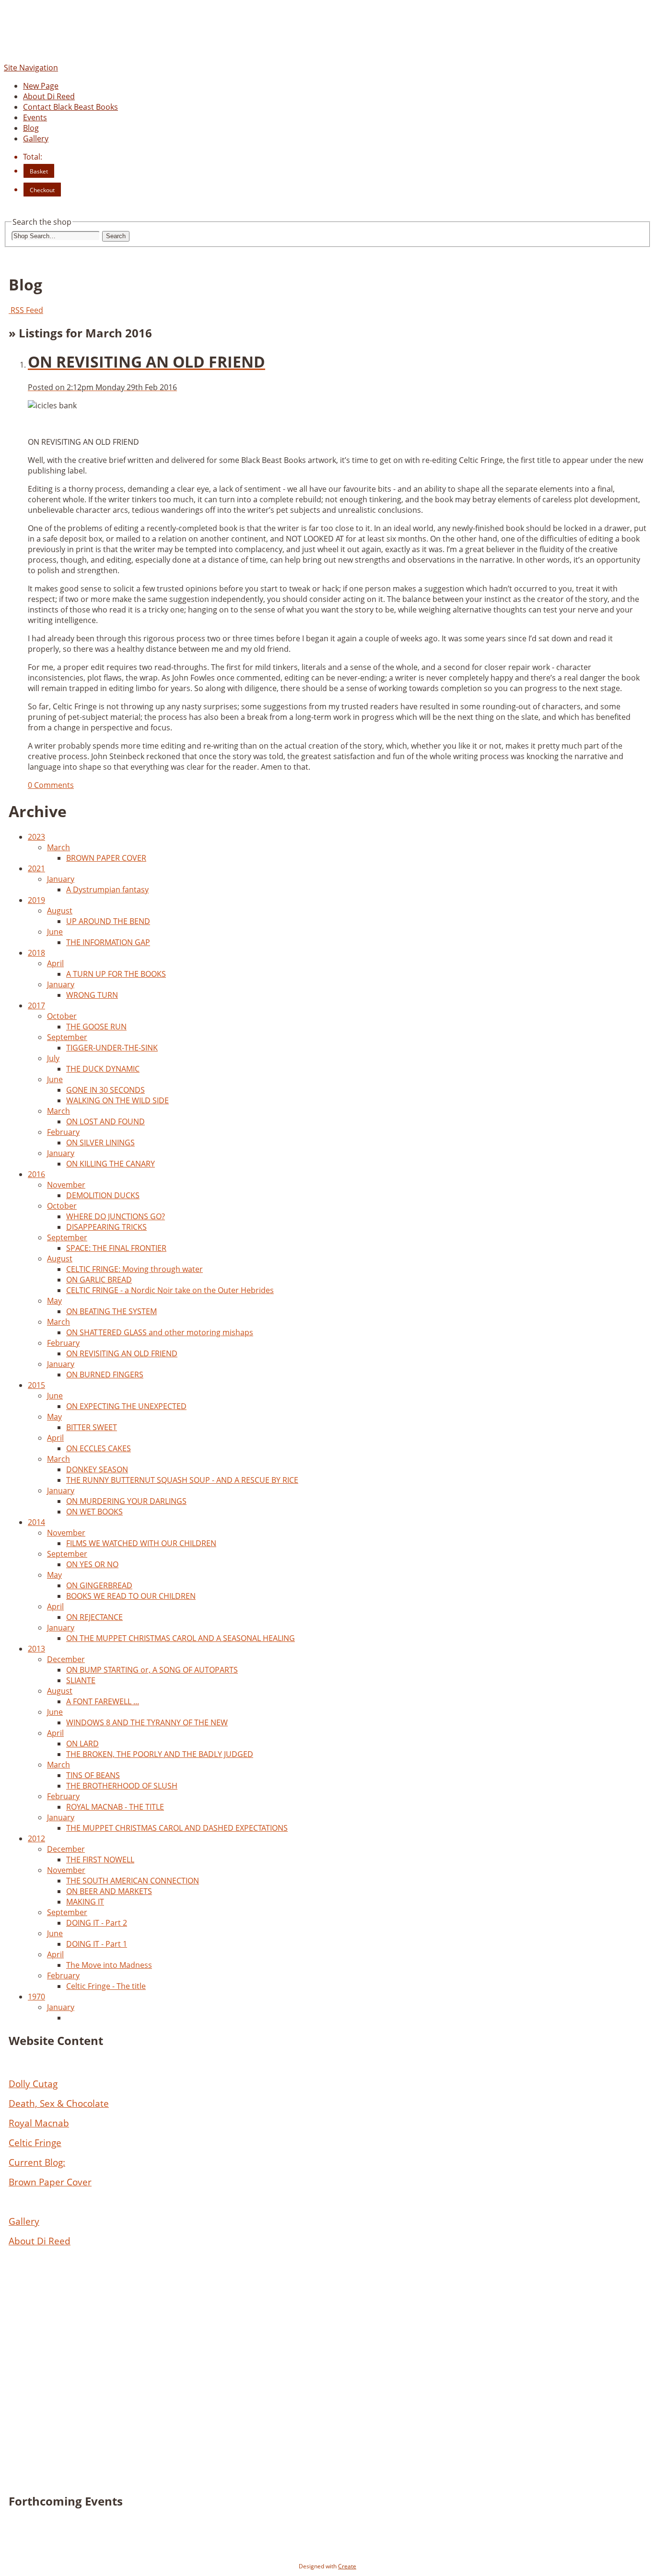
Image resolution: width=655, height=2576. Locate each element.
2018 (36, 953)
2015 (36, 1385)
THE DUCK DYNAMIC (103, 1069)
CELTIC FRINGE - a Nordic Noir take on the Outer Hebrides (170, 1290)
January (61, 879)
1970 (36, 1997)
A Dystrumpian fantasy (107, 889)
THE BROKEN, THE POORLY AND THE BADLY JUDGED (160, 1754)
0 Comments (51, 785)
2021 (36, 868)
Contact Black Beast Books (70, 107)
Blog (31, 128)
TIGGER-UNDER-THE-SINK (112, 1048)
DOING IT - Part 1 (97, 1944)
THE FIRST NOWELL (100, 1860)
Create (347, 2566)
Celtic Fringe (35, 2143)
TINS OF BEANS (93, 1775)
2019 (36, 900)
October (62, 1016)
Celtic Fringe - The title (106, 1986)
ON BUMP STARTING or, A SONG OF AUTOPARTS (152, 1670)
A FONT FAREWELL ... (103, 1701)
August (60, 911)
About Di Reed (49, 96)
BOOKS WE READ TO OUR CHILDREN (131, 1596)
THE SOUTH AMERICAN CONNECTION (133, 1881)
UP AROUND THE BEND (108, 921)
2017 (36, 1005)
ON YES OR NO (92, 1564)
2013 (36, 1649)
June (55, 932)
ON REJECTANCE (94, 1617)
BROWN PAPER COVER (106, 858)
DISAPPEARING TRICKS (106, 1227)
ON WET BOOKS (94, 1512)
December (66, 1659)
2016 (36, 1174)
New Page (41, 86)
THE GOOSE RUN (96, 1027)
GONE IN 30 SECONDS (105, 1090)
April (55, 963)
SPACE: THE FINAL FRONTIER (116, 1248)
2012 (36, 1838)
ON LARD (82, 1744)
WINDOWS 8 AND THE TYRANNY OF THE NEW (147, 1722)
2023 (36, 837)
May (54, 1301)
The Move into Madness (109, 1965)
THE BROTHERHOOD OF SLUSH (122, 1786)
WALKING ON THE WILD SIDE (117, 1100)
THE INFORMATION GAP (108, 942)
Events (35, 117)
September (67, 1037)
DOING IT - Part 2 (97, 1923)
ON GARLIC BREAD (99, 1280)
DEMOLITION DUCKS (103, 1195)
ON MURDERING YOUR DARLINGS (126, 1501)
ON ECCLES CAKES (99, 1448)
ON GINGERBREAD (99, 1585)
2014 (36, 1522)
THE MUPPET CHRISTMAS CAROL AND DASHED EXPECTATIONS (177, 1828)
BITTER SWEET (92, 1427)
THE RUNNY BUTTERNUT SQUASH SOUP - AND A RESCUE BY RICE (182, 1480)
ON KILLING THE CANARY (111, 1164)
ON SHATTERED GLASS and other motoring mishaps (160, 1332)
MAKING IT (85, 1902)
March (58, 847)
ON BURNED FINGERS (105, 1375)
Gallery (36, 139)
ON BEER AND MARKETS (109, 1891)
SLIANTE (81, 1680)
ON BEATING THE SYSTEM (111, 1311)
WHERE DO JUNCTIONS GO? (116, 1216)
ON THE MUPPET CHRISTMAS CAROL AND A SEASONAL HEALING (181, 1638)
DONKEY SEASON (97, 1469)
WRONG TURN (92, 995)
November (66, 1185)
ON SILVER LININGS (100, 1143)
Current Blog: (37, 2162)
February (63, 1132)
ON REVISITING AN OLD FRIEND (122, 1353)
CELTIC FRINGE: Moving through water (135, 1269)
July (53, 1058)
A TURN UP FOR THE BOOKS (116, 974)
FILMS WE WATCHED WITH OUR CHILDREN (141, 1543)
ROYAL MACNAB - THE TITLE (115, 1807)
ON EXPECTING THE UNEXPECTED (126, 1406)
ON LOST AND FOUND (105, 1121)
